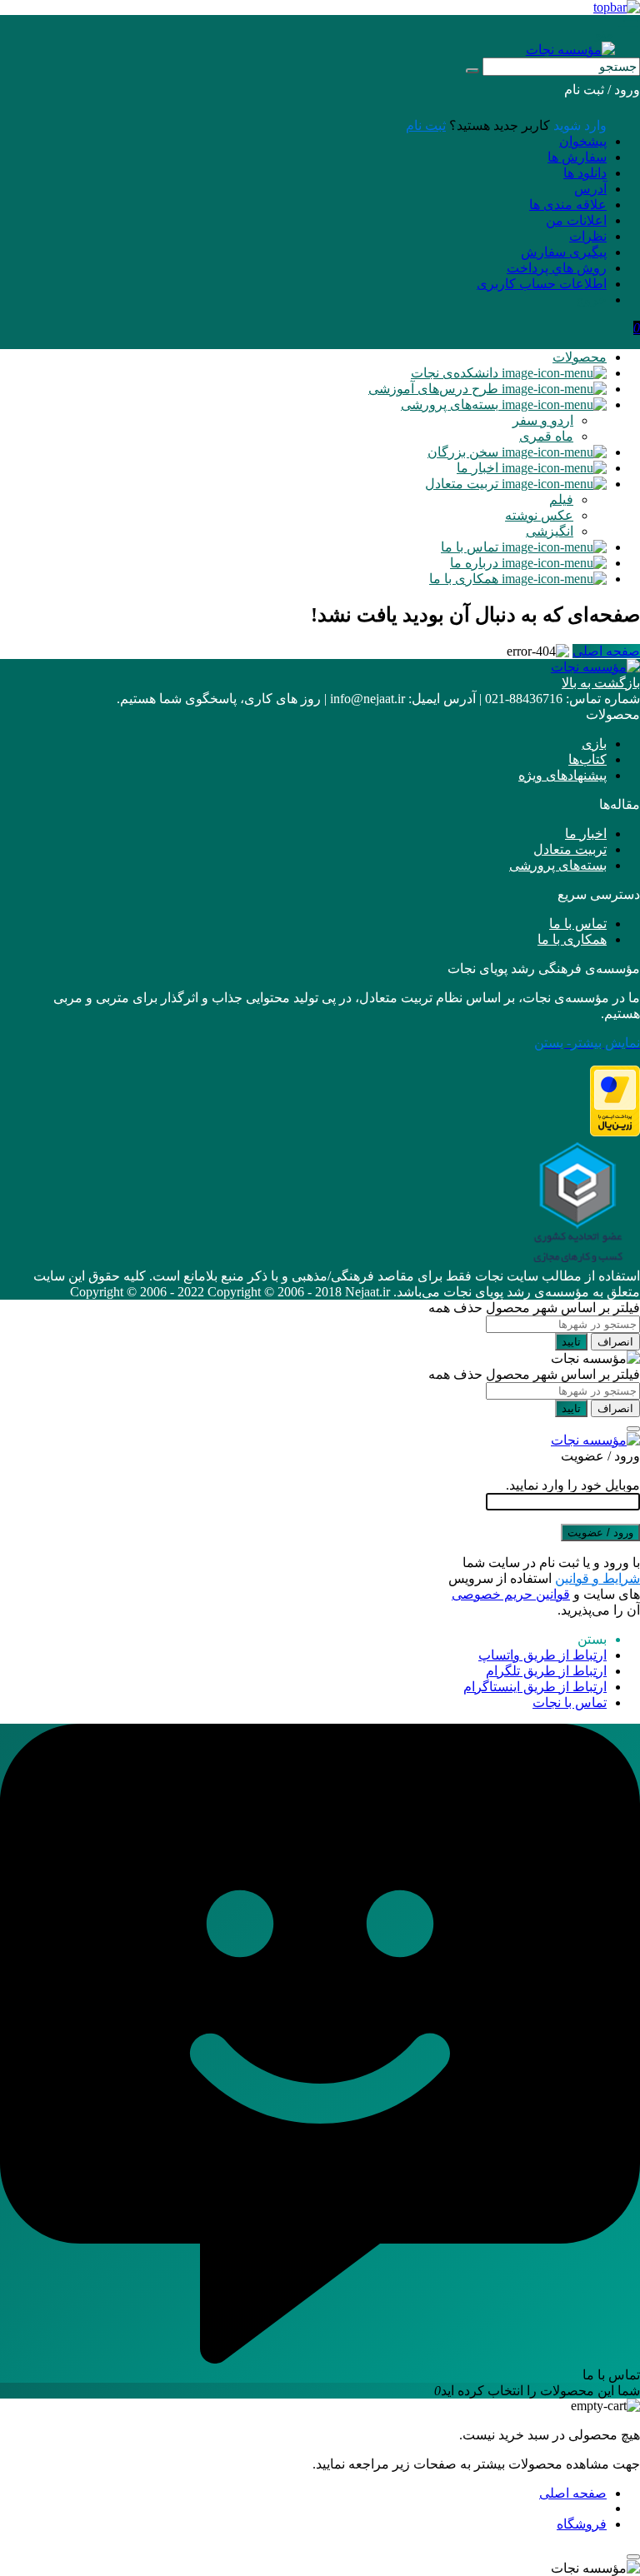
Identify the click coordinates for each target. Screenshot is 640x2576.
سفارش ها (577, 157)
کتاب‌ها (587, 759)
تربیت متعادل (570, 849)
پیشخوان (583, 141)
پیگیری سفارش (564, 252)
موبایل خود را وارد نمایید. (573, 1485)
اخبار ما (586, 834)
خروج (591, 300)
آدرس (590, 189)
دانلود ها (585, 173)
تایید (571, 1342)
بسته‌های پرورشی (558, 865)
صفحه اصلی (606, 651)
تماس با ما (578, 924)
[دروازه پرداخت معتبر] (615, 1132)
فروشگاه (582, 2524)
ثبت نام (426, 125)
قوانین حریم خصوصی (511, 1594)
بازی (594, 744)
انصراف (615, 1342)
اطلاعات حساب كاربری (542, 284)
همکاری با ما (572, 939)
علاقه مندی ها (568, 205)
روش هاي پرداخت (557, 268)
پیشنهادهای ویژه (562, 775)
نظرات (588, 236)
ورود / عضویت (600, 1533)
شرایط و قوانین (597, 1578)
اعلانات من (576, 220)
